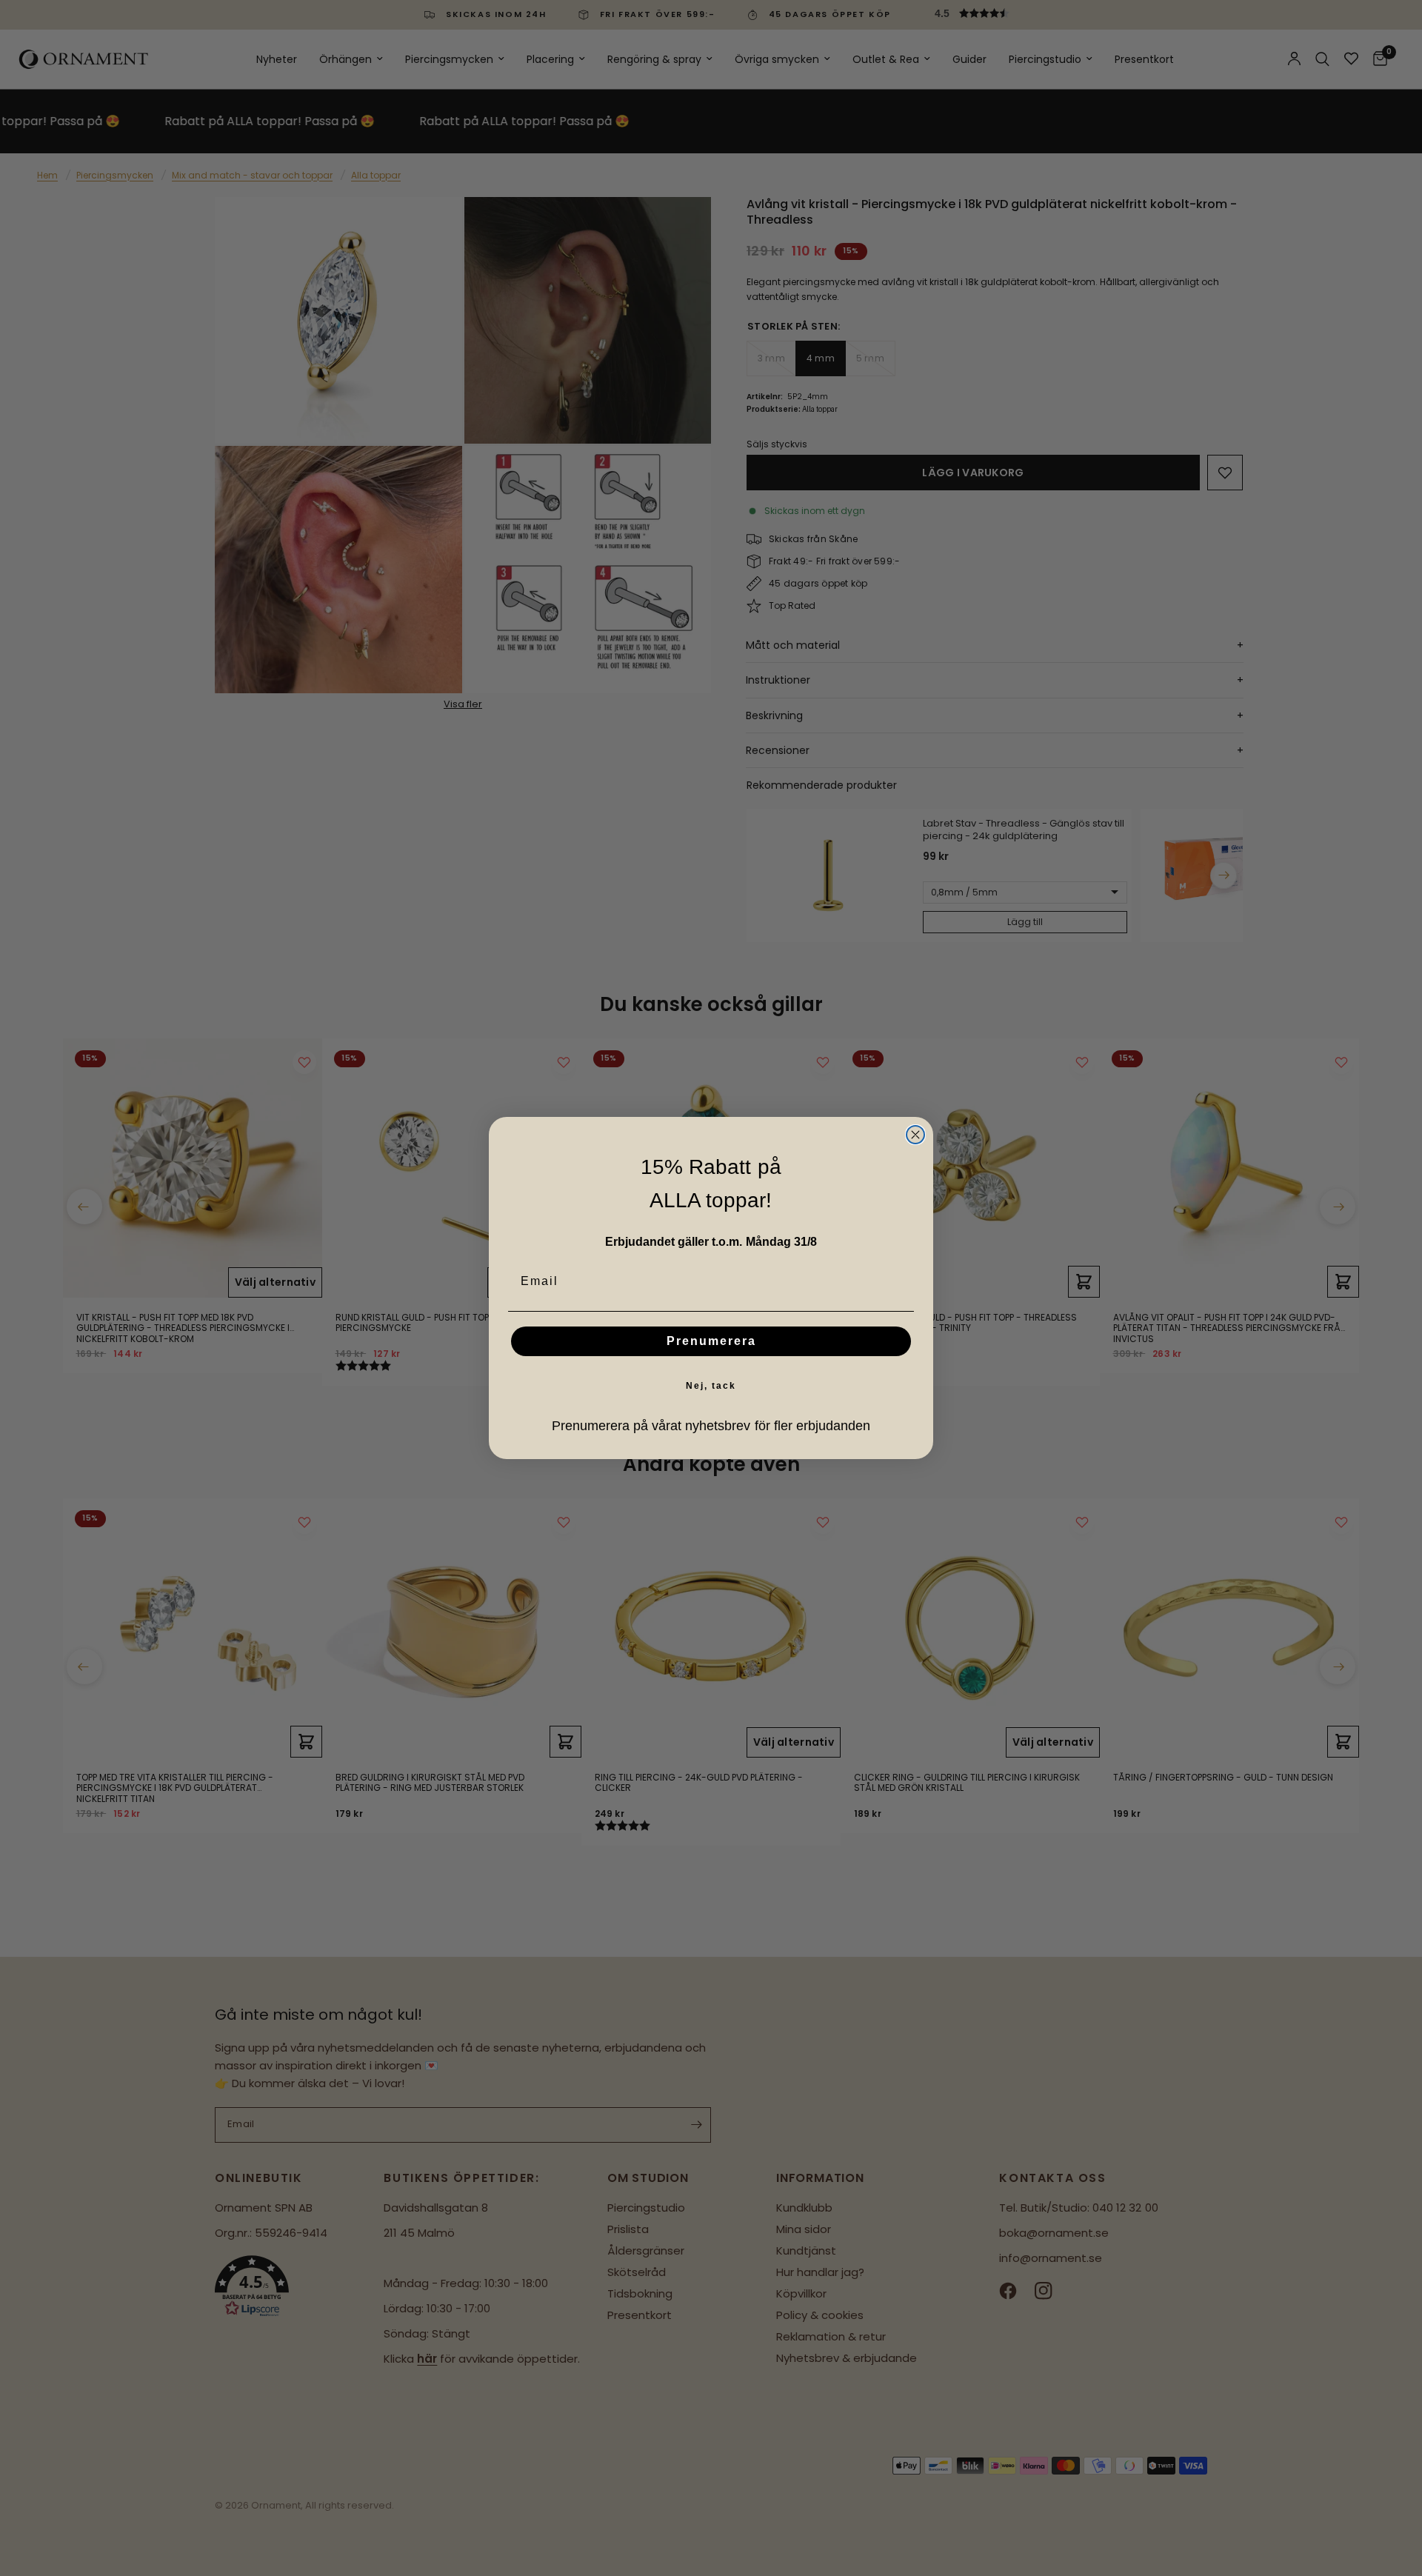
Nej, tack (711, 1386)
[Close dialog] (915, 1135)
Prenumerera (711, 1341)
